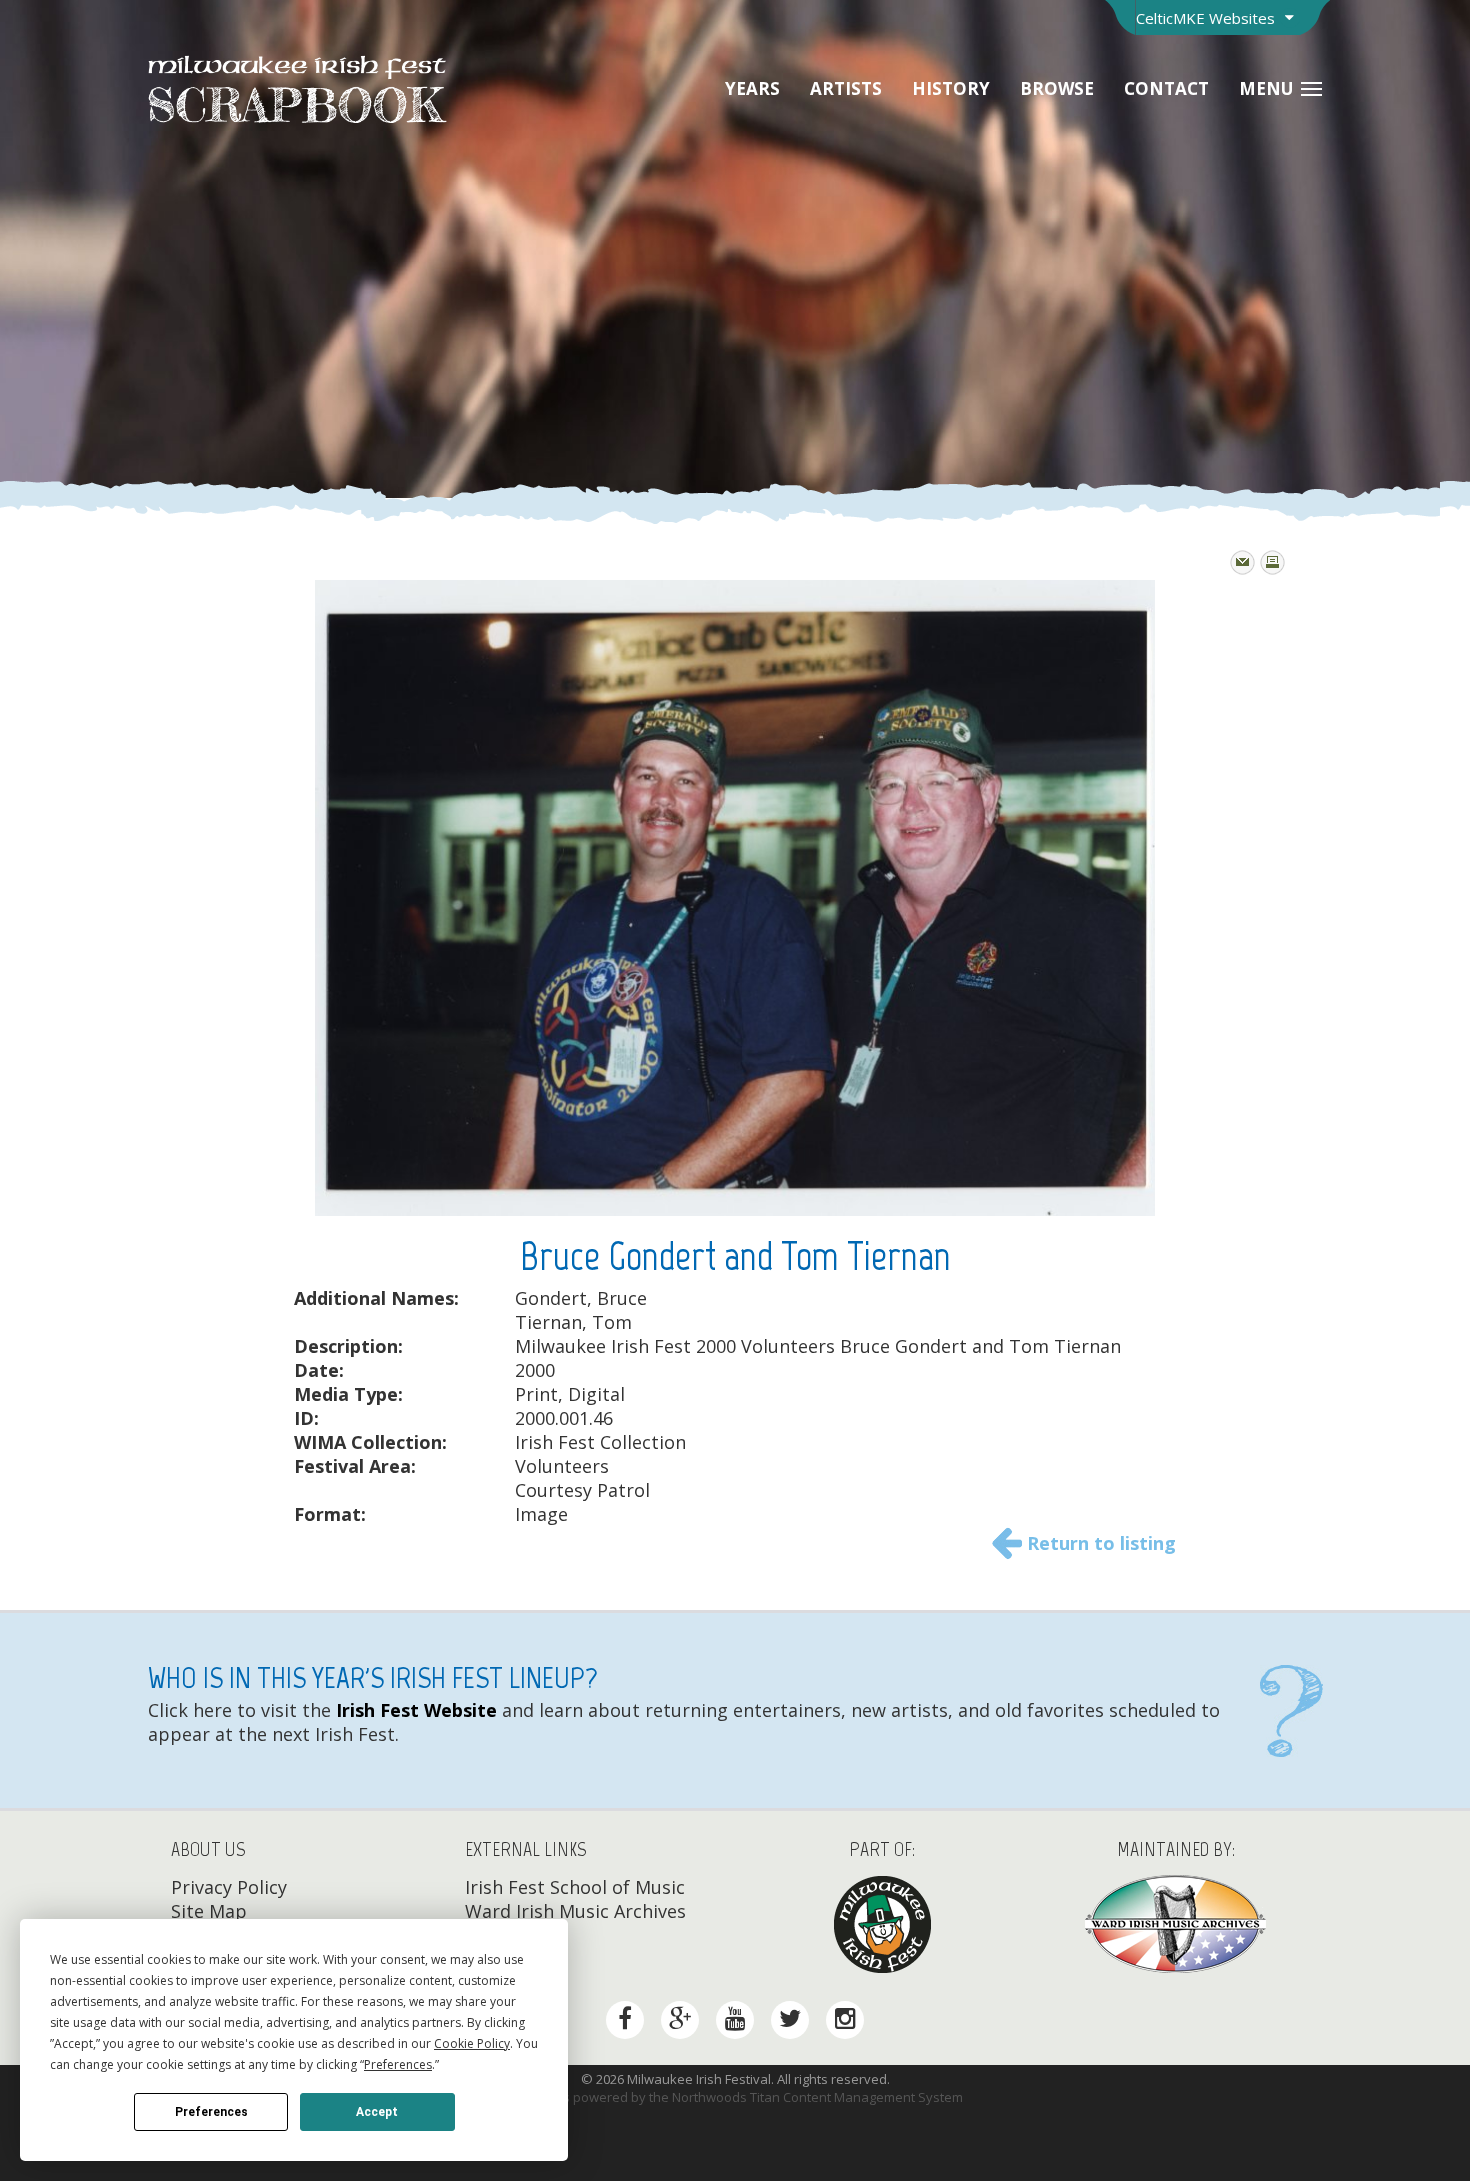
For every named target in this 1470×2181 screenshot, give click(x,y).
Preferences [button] (398, 2064)
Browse (1057, 88)
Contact (1166, 88)
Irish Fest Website (414, 1710)
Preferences (211, 2112)
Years (752, 88)
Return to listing (1101, 1543)
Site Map (209, 1911)
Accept (377, 2112)
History (951, 88)
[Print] (1272, 562)
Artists (846, 88)
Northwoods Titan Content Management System (817, 2097)
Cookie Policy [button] (472, 2043)
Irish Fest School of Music (575, 1887)
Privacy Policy (229, 1887)
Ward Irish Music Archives (575, 1911)
